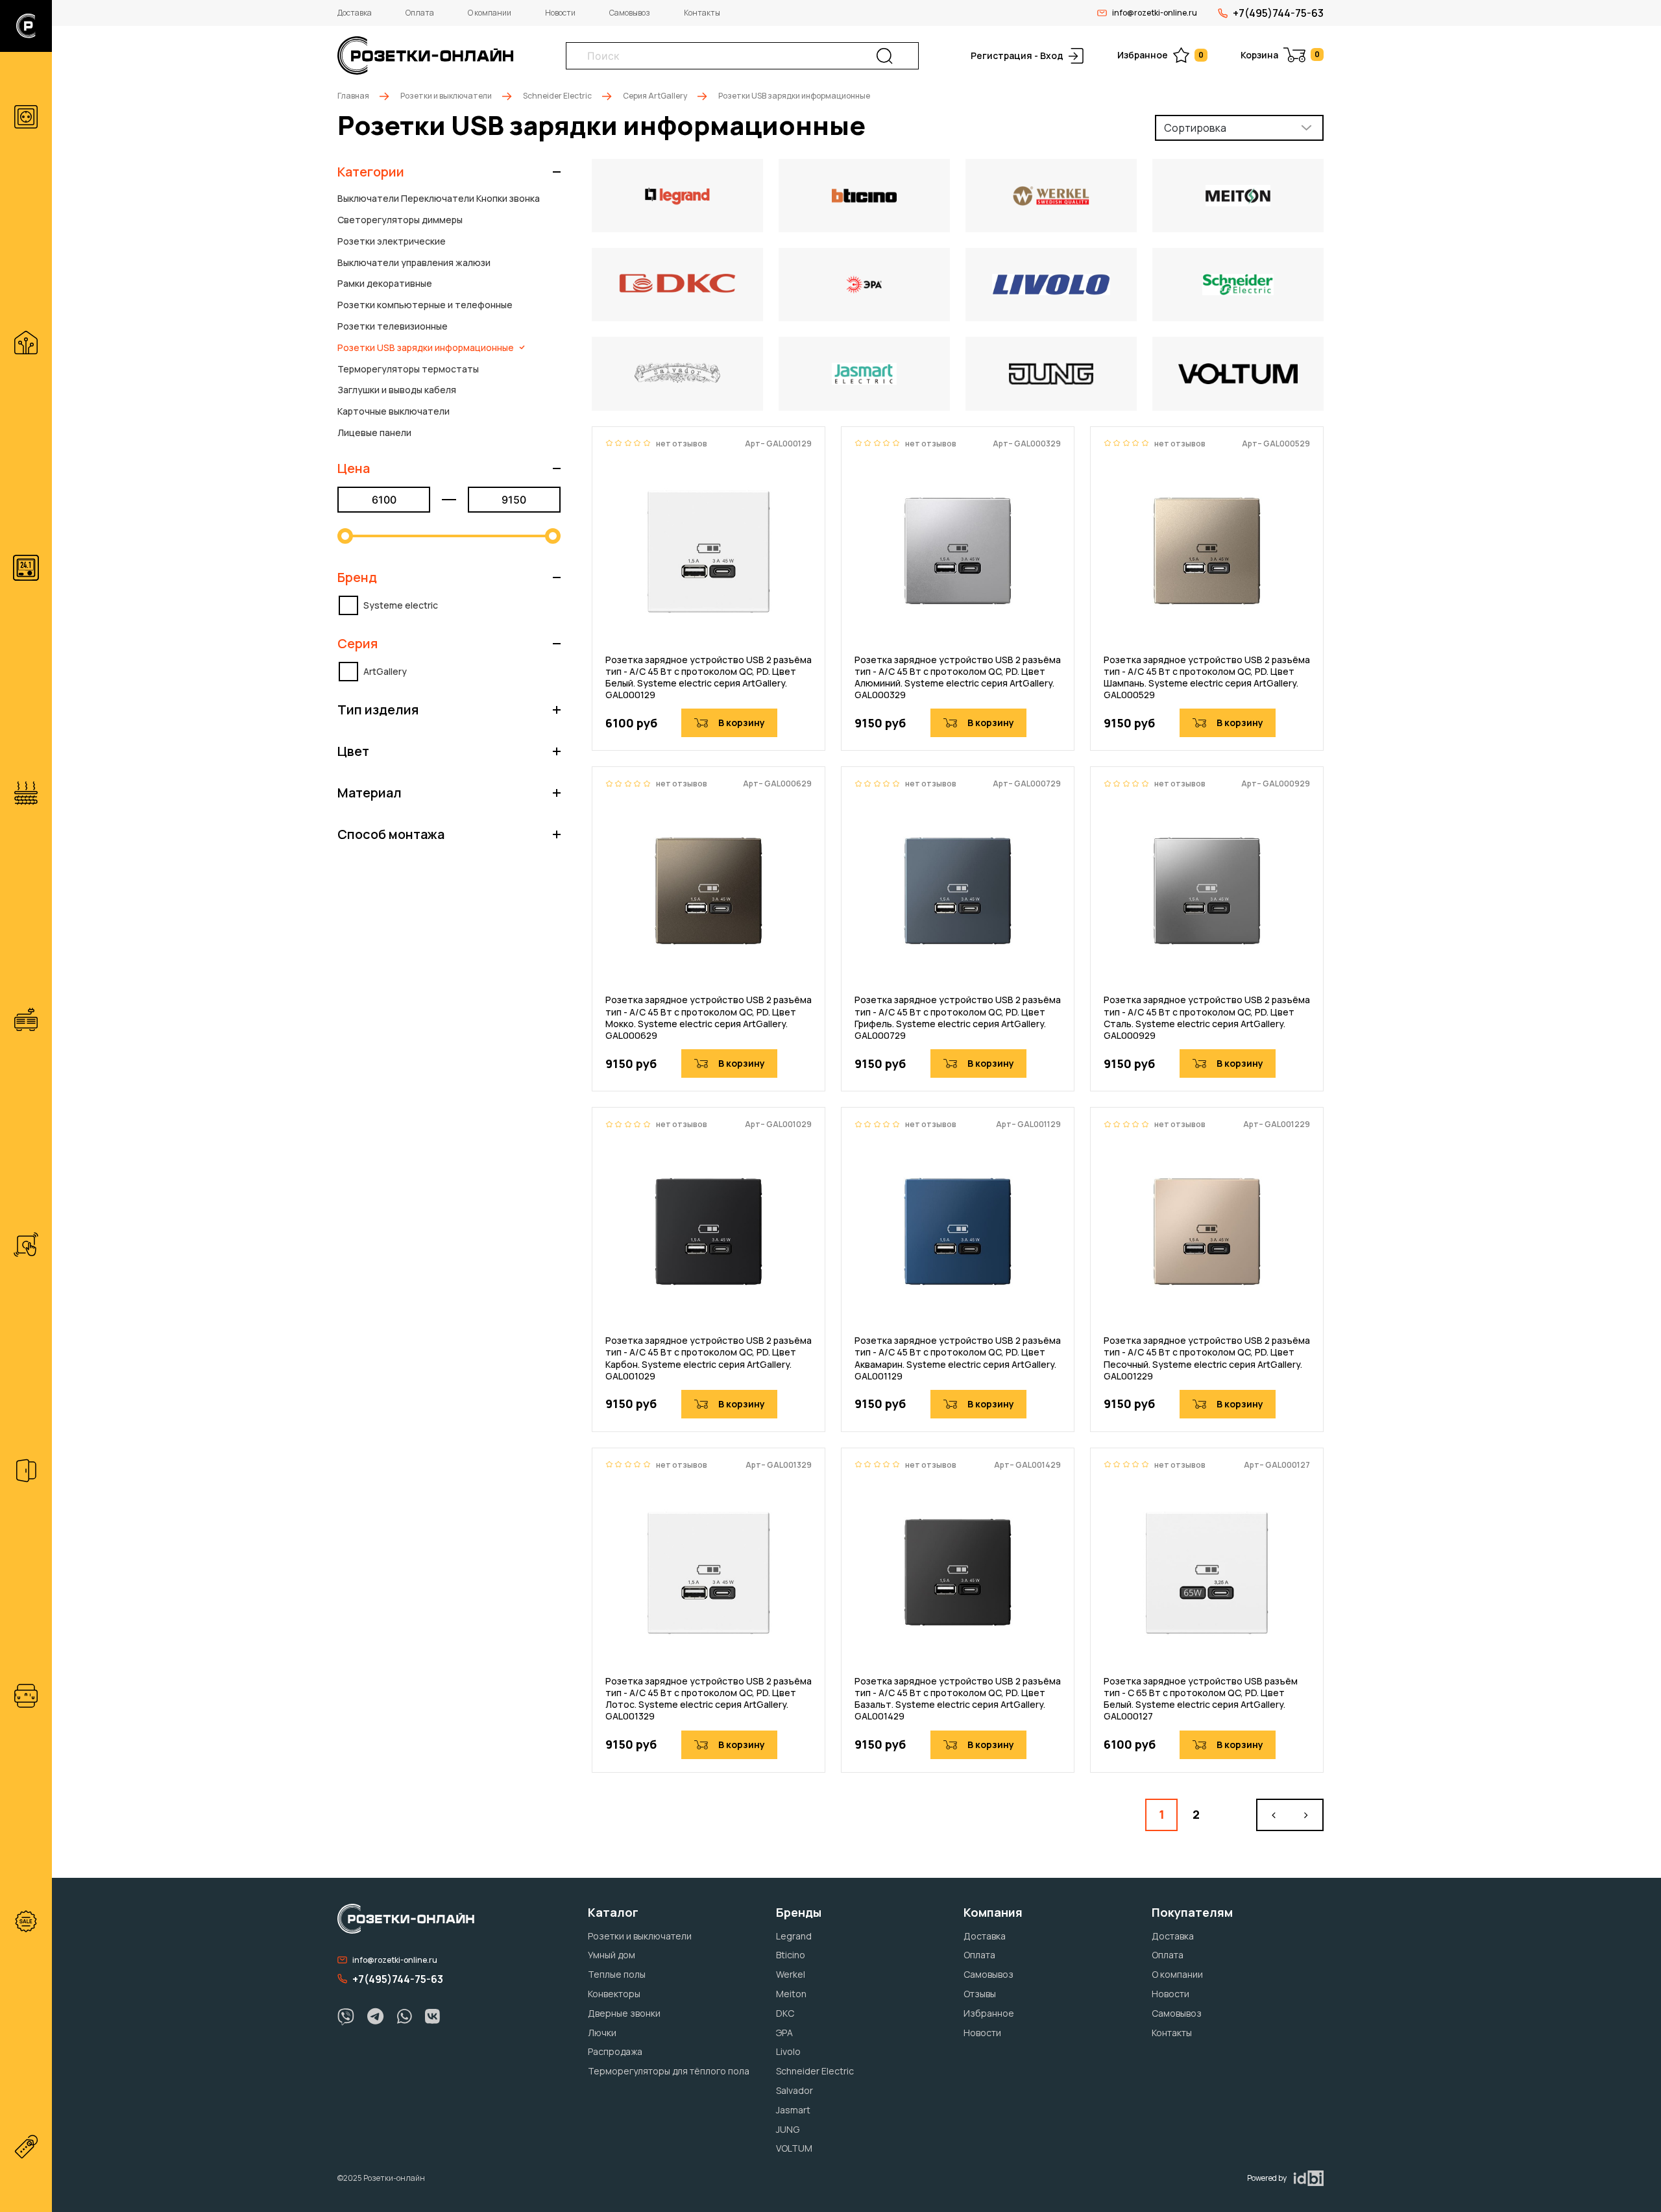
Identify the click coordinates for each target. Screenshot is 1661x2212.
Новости (560, 13)
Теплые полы (617, 1974)
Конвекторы (614, 1994)
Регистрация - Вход (1017, 55)
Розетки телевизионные (393, 326)
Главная (353, 96)
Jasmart (793, 2110)
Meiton (791, 1994)
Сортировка (1195, 128)
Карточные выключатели (394, 411)
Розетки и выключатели (446, 96)
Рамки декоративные (385, 283)
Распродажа (615, 2051)
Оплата (420, 13)
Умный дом (612, 1955)
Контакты (702, 13)
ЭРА (784, 2033)
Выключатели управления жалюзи (414, 262)
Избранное (1160, 55)
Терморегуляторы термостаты (408, 369)
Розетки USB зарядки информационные (426, 347)
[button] (449, 172)
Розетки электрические (392, 241)
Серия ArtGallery (655, 96)
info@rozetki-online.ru (1155, 13)
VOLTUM (794, 2148)
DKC (785, 2013)
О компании (490, 13)
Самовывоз (630, 13)
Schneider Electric (557, 96)
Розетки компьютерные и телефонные (425, 305)
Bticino (791, 1955)
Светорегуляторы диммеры (400, 220)
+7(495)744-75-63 (1278, 13)
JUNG (788, 2129)
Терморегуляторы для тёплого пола (669, 2071)
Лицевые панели (374, 432)
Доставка (355, 13)
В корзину (742, 723)
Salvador (794, 2090)
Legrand (794, 1936)
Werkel (791, 1974)
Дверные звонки (624, 2013)
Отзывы (980, 1994)
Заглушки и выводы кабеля (397, 390)
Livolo (788, 2051)
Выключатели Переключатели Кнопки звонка (439, 198)
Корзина (1280, 55)
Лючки (602, 2033)
